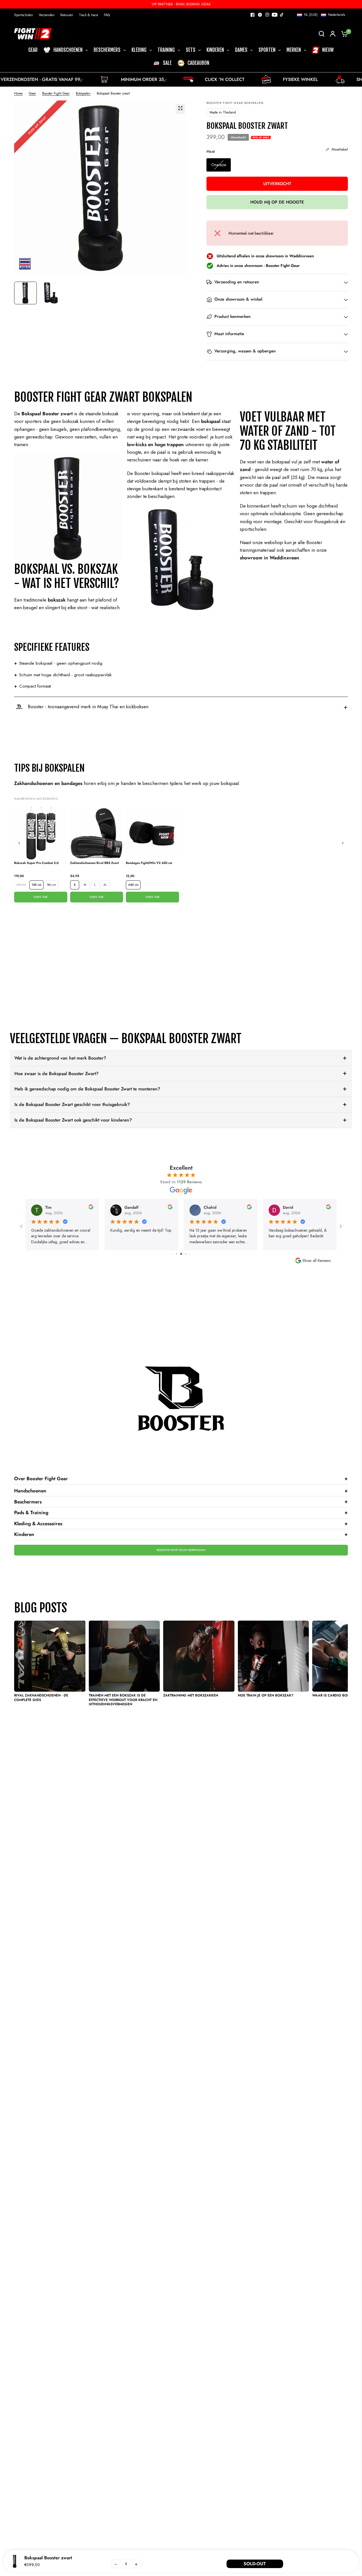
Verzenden (47, 15)
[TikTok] (282, 15)
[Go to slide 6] (190, 1254)
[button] (321, 15)
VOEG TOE (41, 897)
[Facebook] (253, 15)
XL (105, 885)
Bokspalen (83, 93)
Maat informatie (229, 334)
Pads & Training (181, 1512)
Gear (32, 93)
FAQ (107, 15)
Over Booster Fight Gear (181, 1479)
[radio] (219, 165)
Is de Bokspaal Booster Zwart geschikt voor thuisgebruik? (72, 1104)
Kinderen (181, 1534)
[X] (260, 15)
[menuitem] (25, 15)
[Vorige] (19, 843)
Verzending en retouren (237, 282)
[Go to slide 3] (177, 1254)
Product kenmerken (232, 317)
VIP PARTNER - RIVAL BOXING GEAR (181, 4)
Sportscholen (24, 15)
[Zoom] (180, 108)
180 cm (51, 885)
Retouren (67, 15)
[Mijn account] (333, 34)
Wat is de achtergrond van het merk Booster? (60, 1058)
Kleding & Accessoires (181, 1524)
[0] (343, 34)
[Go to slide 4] (181, 1254)
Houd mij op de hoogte (277, 202)
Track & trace (89, 15)
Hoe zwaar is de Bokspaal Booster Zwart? (56, 1074)
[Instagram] (267, 15)
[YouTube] (275, 15)
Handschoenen (181, 1491)
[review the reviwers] (91, 1208)
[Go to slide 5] (186, 1254)
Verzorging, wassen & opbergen (245, 351)
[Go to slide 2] (173, 1254)
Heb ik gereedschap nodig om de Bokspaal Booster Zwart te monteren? (87, 1089)
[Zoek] (322, 34)
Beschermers (181, 1501)
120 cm (21, 885)
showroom (253, 266)
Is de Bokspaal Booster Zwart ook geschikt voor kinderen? (73, 1120)
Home (18, 93)
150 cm (36, 885)
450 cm (133, 885)
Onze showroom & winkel (238, 299)
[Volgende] (343, 843)
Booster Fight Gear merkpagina (181, 1550)
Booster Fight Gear (56, 93)
